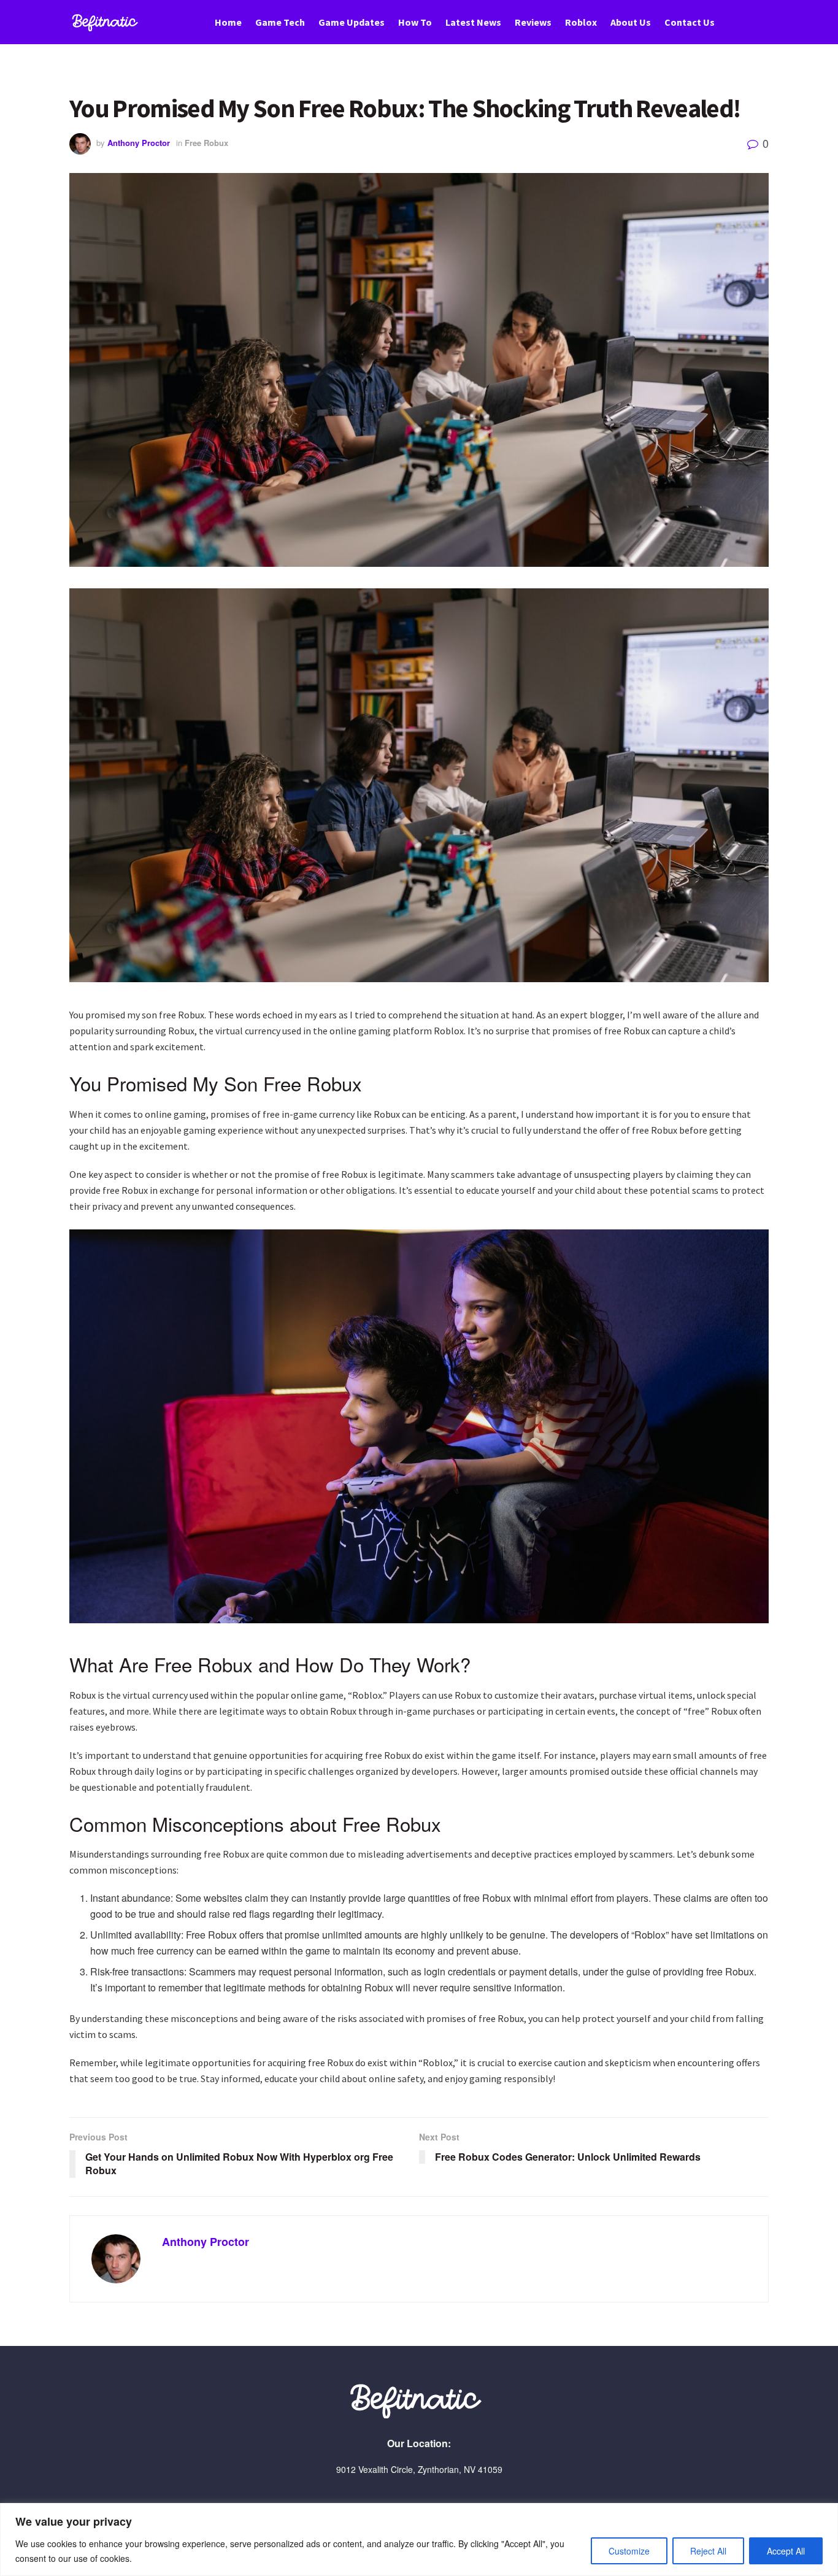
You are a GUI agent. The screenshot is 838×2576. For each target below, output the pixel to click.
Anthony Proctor (139, 143)
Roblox (581, 22)
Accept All (786, 2551)
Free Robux (206, 143)
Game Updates (352, 22)
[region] (419, 2539)
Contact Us (690, 22)
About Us (631, 22)
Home (228, 22)
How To (415, 22)
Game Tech (280, 22)
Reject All (708, 2551)
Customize (629, 2551)
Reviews (533, 22)
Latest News (473, 22)
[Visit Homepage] (107, 22)
